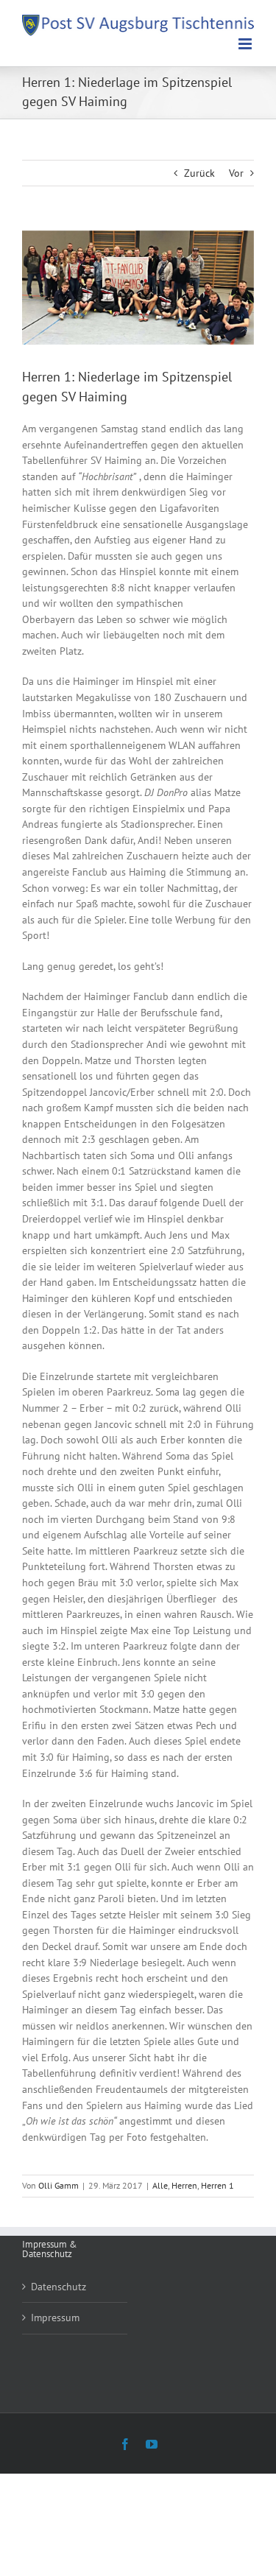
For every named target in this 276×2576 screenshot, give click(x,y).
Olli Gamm (59, 2185)
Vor (236, 173)
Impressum (55, 2318)
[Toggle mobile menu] (246, 44)
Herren (184, 2185)
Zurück (199, 173)
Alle (160, 2185)
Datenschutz (59, 2287)
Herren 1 (217, 2185)
